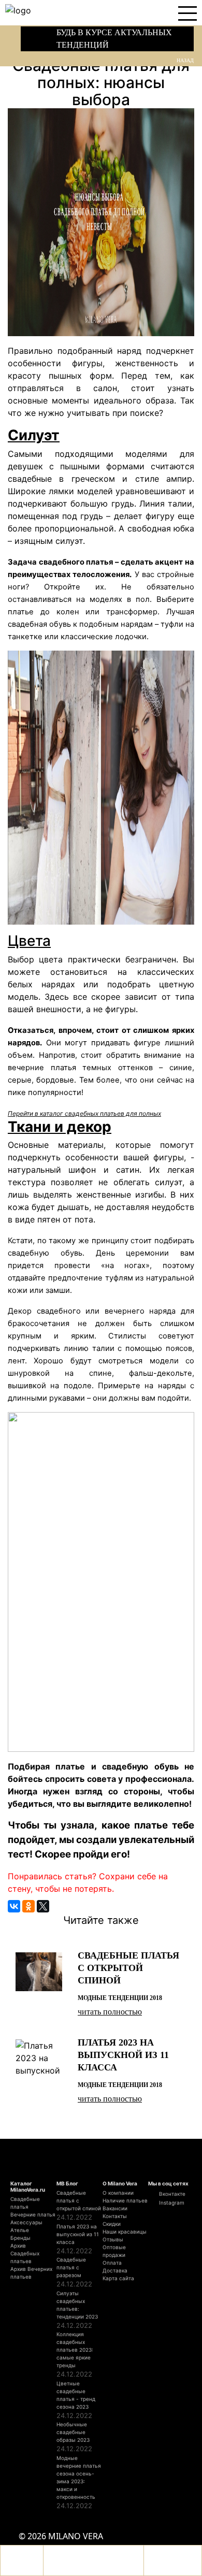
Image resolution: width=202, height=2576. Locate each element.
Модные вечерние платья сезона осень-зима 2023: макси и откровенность (79, 2477)
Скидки (112, 2224)
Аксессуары (26, 2222)
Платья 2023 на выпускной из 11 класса (78, 2234)
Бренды (20, 2238)
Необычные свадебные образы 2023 (73, 2432)
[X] (43, 1906)
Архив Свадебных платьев (25, 2253)
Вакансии (115, 2208)
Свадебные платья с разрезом (71, 2267)
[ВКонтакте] (14, 1906)
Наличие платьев (125, 2200)
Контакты (115, 2216)
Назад (185, 60)
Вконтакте (171, 2194)
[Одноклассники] (28, 1906)
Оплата (112, 2263)
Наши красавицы (125, 2232)
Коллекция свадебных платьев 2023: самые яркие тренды (75, 2350)
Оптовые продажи (114, 2251)
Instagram (171, 2203)
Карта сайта (118, 2278)
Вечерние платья (33, 2214)
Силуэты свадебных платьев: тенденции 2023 (77, 2305)
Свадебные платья (25, 2203)
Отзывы (113, 2239)
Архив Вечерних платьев (31, 2273)
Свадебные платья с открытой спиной (79, 2200)
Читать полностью (110, 2012)
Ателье (20, 2230)
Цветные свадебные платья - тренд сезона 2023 (76, 2395)
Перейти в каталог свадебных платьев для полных (84, 1113)
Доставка (115, 2270)
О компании (118, 2193)
